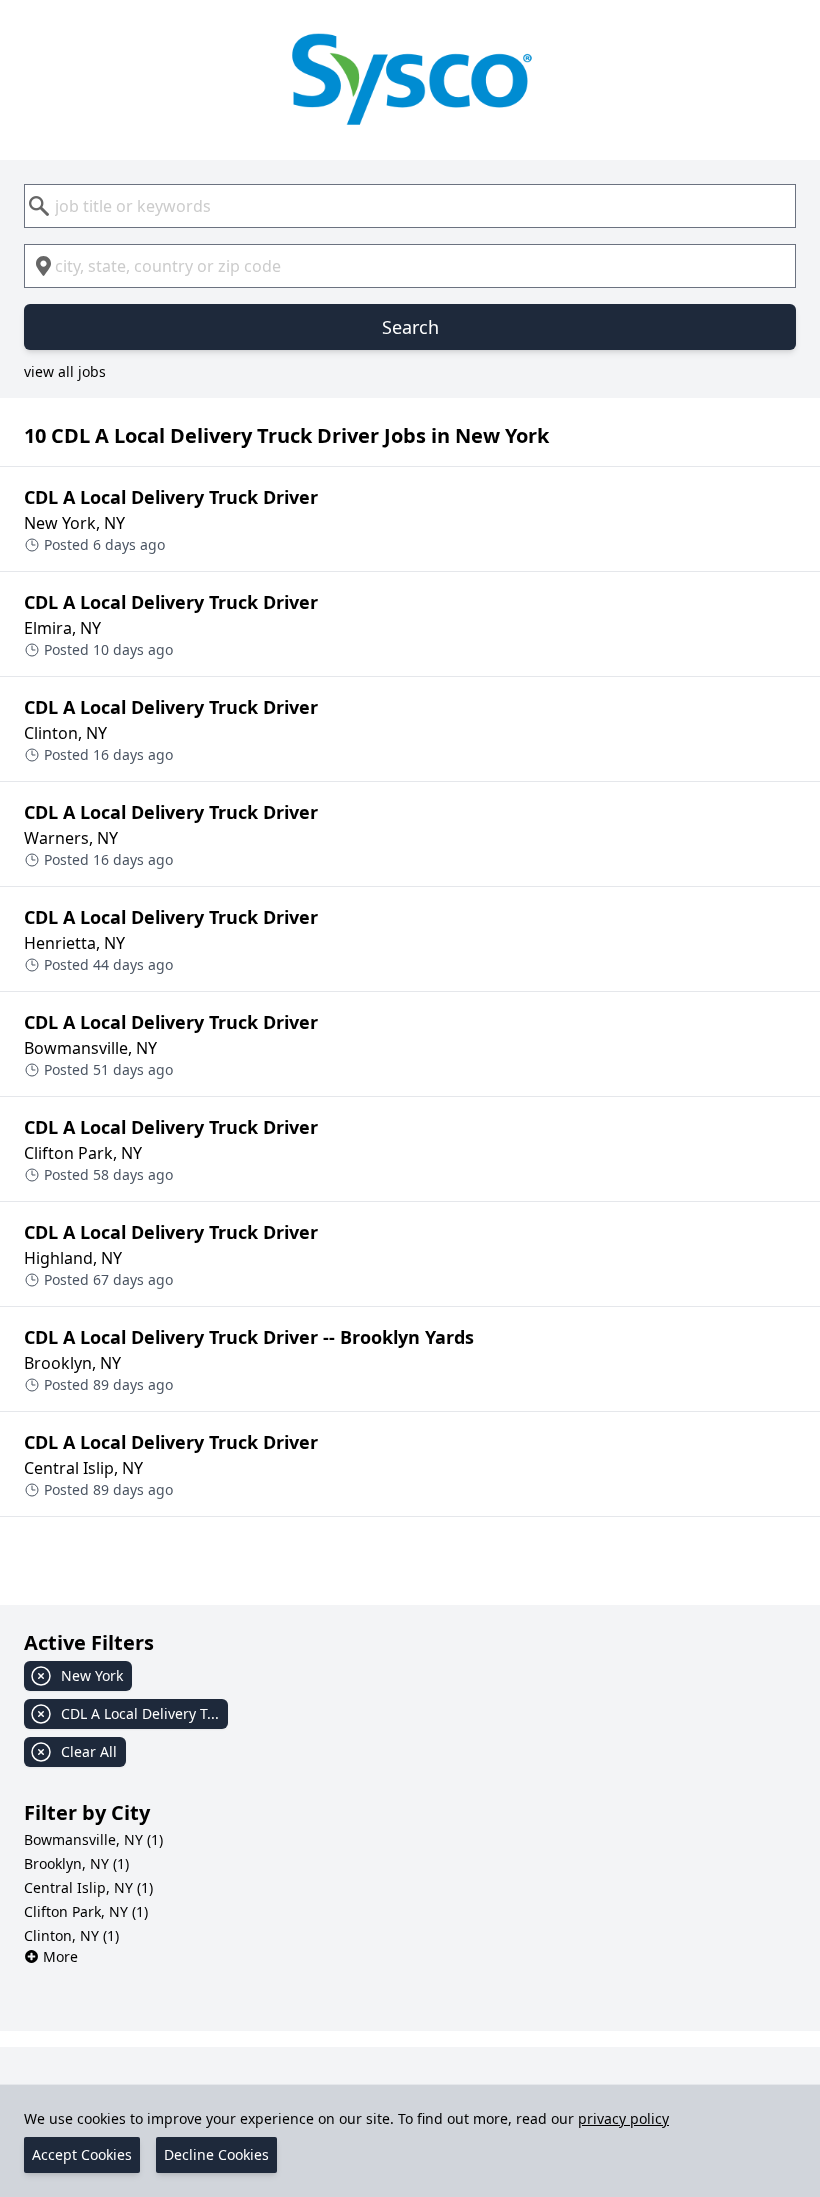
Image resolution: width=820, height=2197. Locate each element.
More (60, 1956)
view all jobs (65, 371)
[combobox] (410, 206)
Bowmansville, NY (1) (93, 1839)
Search (410, 327)
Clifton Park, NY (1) (86, 1911)
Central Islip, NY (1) (88, 1887)
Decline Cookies (216, 2154)
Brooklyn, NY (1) (76, 1863)
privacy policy (623, 2118)
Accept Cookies (82, 2154)
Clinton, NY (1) (71, 1935)
